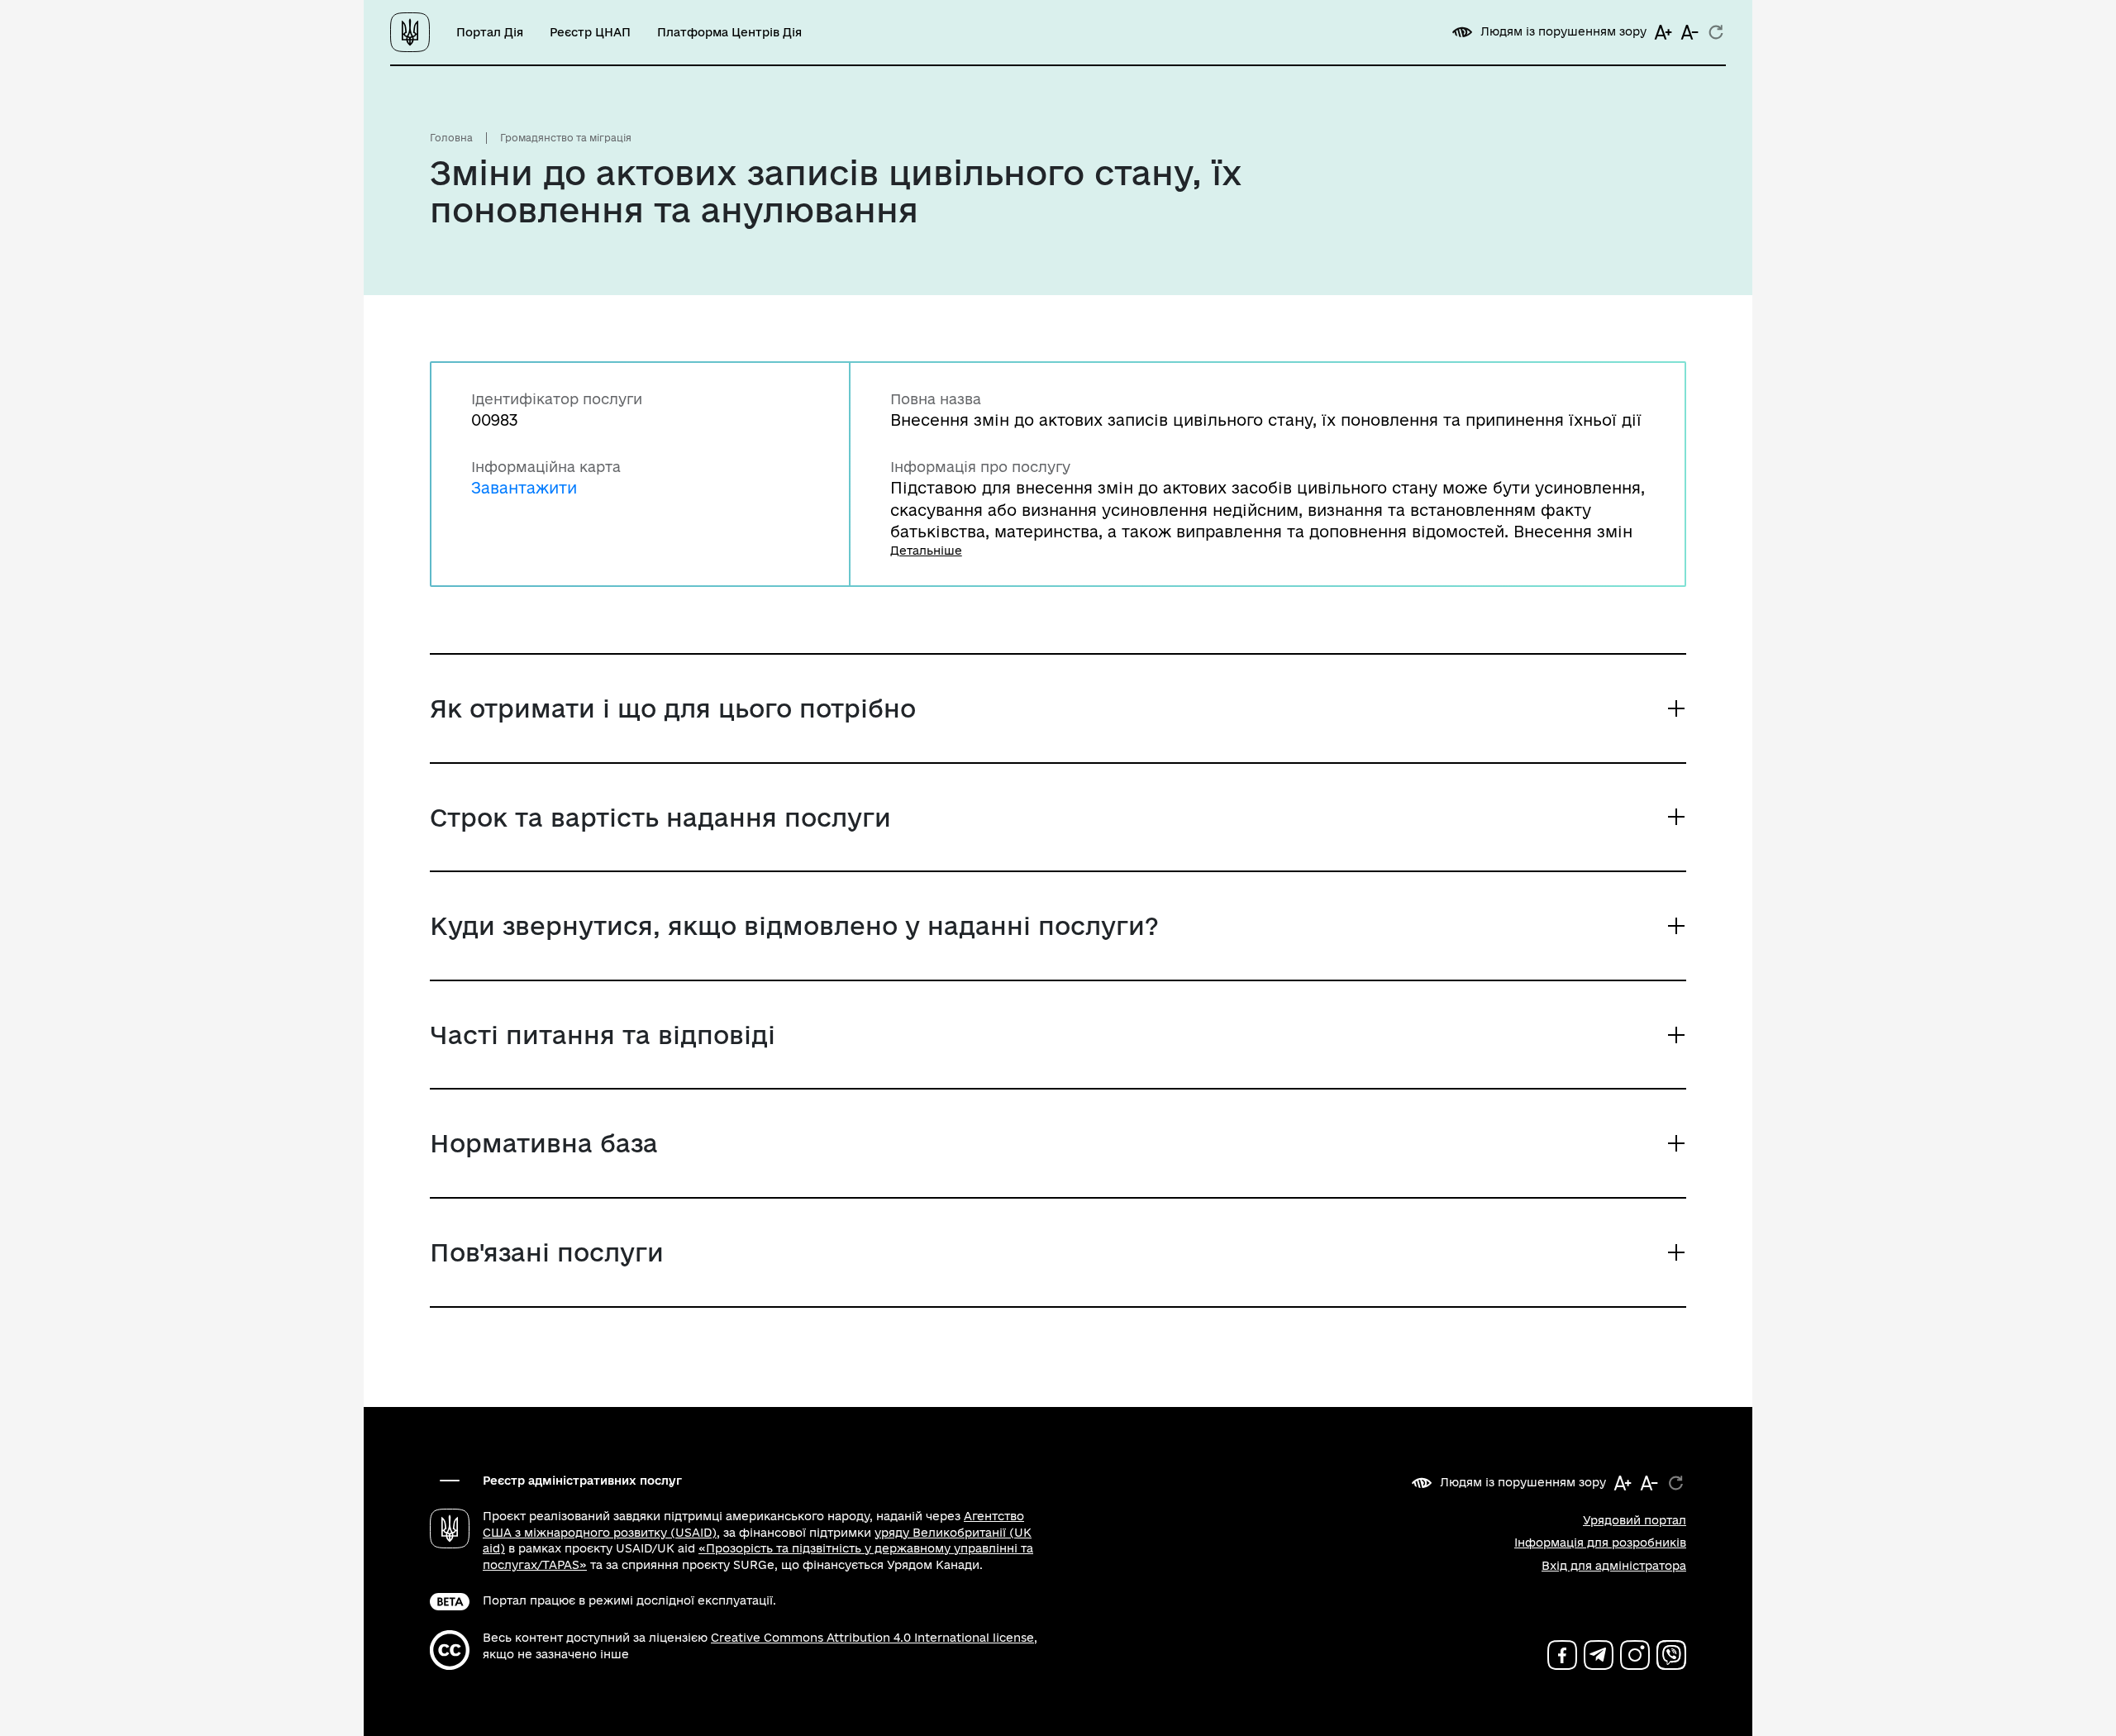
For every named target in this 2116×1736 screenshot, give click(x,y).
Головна (451, 138)
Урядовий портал (1635, 1520)
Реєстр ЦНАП (590, 32)
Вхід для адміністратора (1614, 1566)
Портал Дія (490, 32)
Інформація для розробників (1600, 1543)
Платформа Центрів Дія (729, 32)
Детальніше (926, 551)
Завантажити (524, 487)
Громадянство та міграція (566, 138)
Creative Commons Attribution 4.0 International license (872, 1638)
